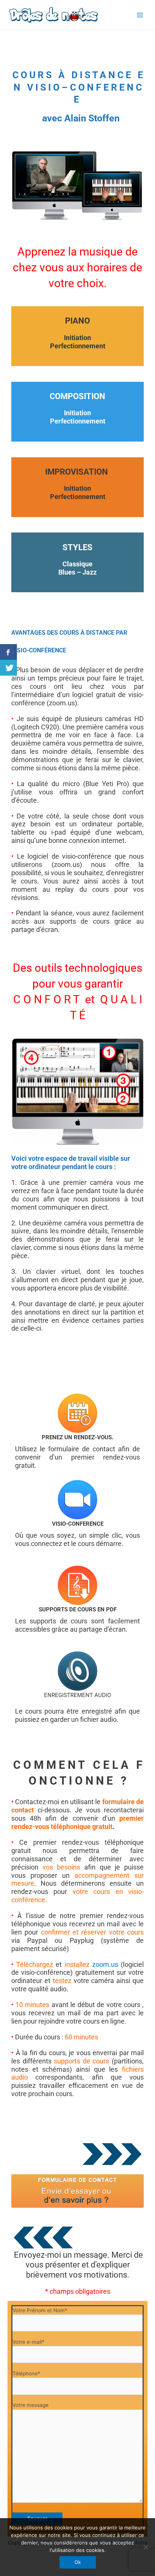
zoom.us (105, 1964)
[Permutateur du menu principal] (140, 15)
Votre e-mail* (28, 2342)
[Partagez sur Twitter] (8, 668)
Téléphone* (26, 2373)
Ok (78, 2562)
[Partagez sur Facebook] (8, 652)
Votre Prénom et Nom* (40, 2310)
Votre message (30, 2405)
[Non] (146, 2547)
